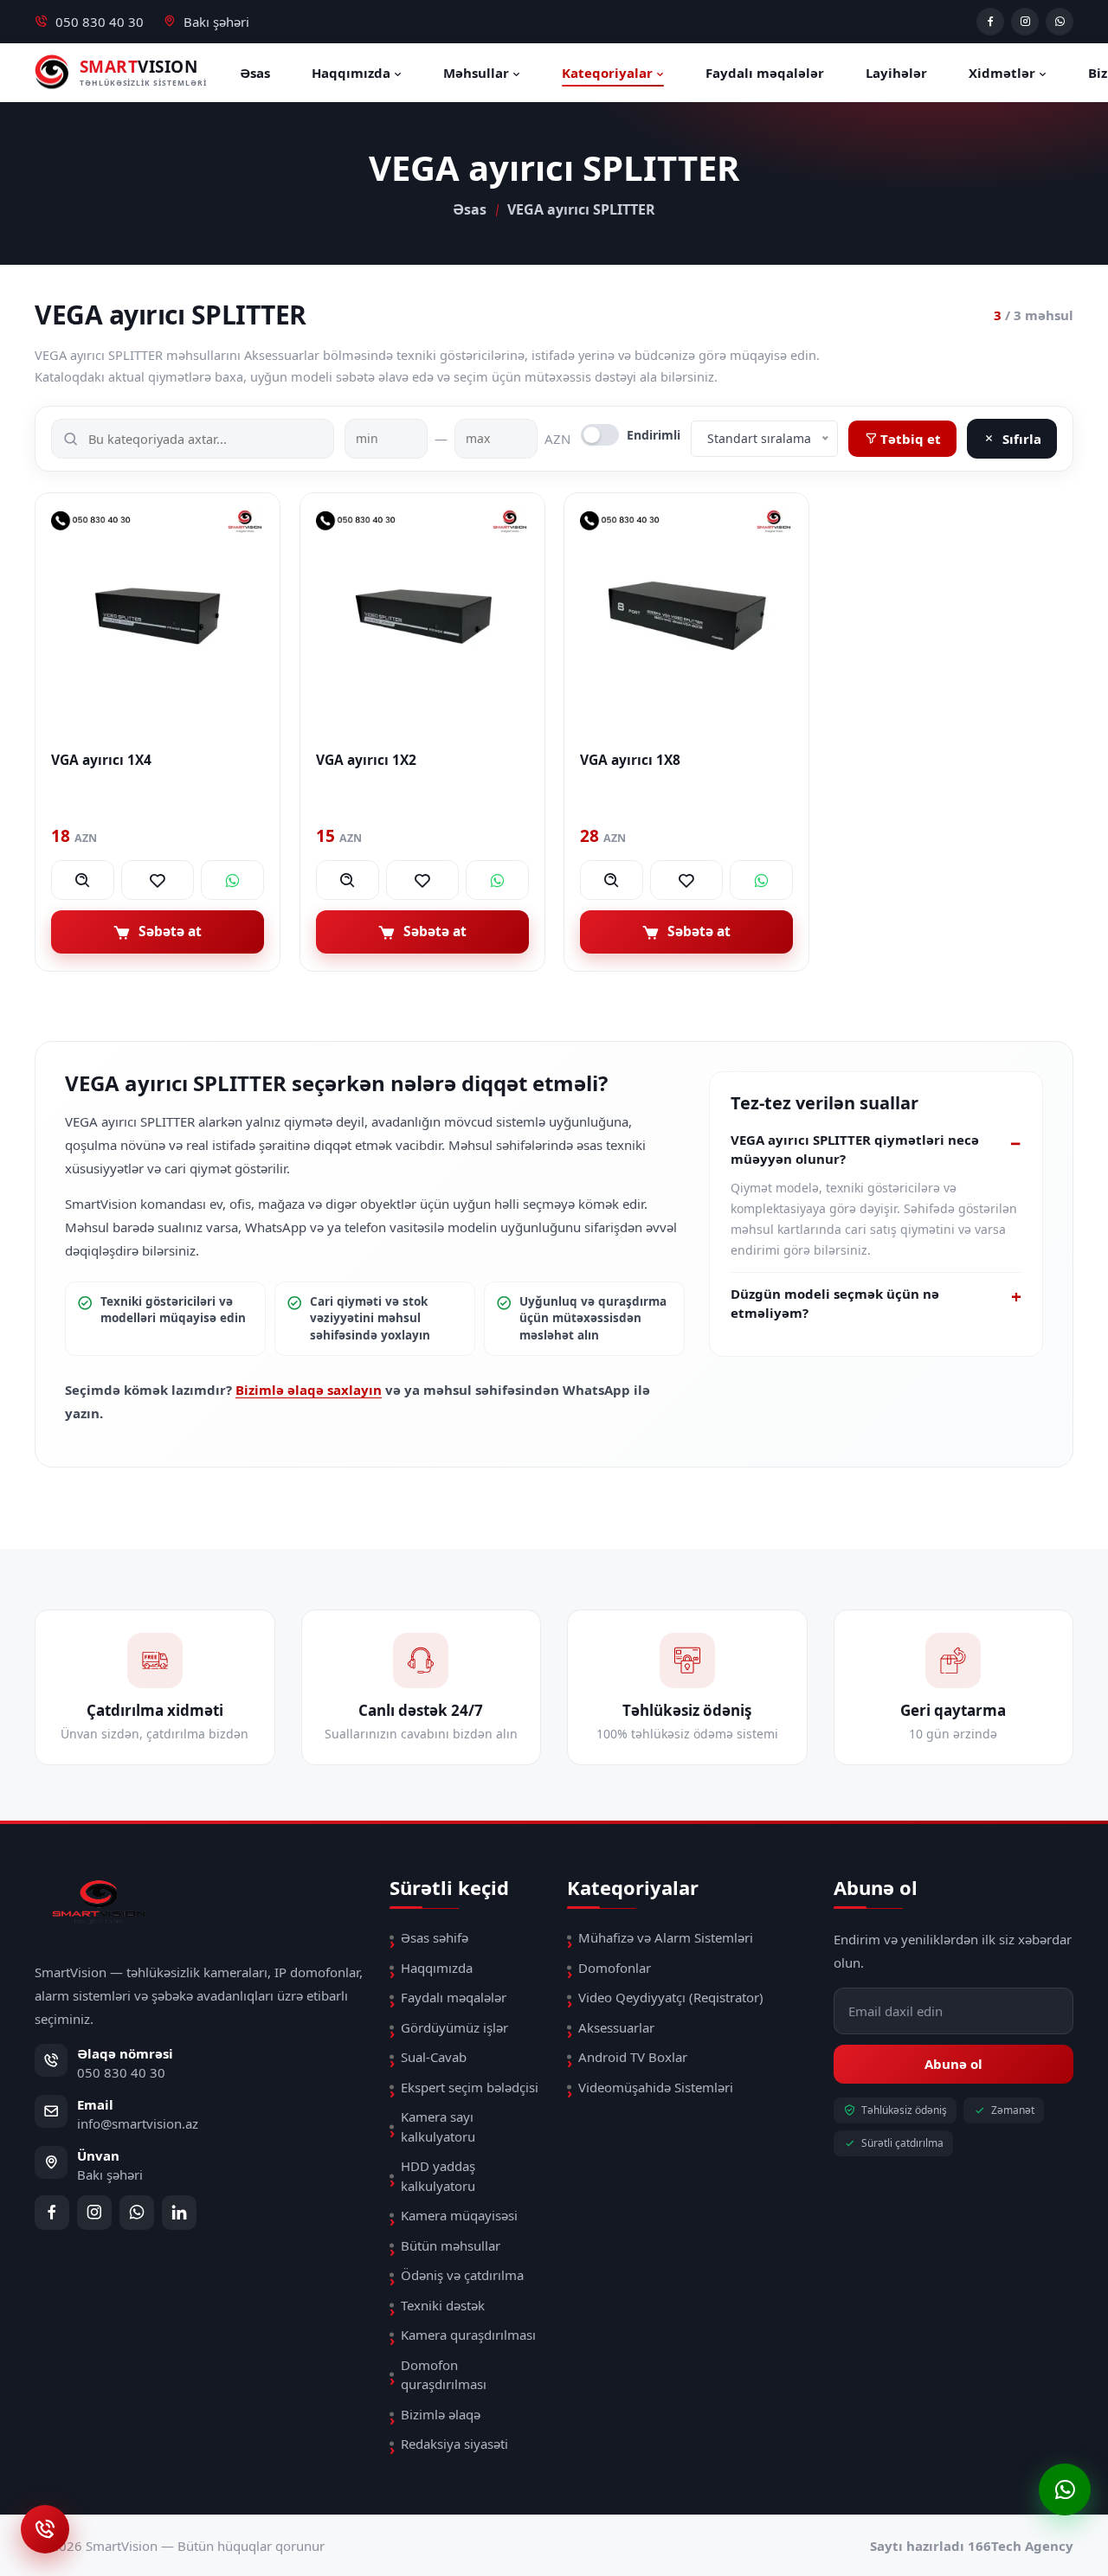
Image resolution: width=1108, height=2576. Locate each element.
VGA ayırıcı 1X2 (366, 759)
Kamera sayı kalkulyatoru (438, 2126)
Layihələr (896, 73)
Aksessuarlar (616, 2027)
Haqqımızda (353, 73)
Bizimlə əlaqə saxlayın (309, 1390)
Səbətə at (170, 931)
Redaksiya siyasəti (454, 2444)
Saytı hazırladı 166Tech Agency (972, 2546)
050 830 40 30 (100, 22)
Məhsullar (478, 73)
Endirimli (654, 435)
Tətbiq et (909, 439)
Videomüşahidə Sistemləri (656, 2087)
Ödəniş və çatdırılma (462, 2275)
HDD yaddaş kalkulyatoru (438, 2176)
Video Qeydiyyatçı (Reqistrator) (671, 1997)
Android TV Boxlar (633, 2057)
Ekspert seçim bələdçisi (470, 2087)
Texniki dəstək (443, 2305)
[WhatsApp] (1060, 22)
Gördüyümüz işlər (454, 2027)
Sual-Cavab (434, 2057)
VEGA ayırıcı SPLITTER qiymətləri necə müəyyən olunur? (855, 1149)
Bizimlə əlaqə (441, 2414)
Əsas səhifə (435, 1937)
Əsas (255, 73)
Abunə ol (953, 2064)
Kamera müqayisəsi (459, 2215)
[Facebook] (990, 22)
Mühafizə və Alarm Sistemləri (666, 1937)
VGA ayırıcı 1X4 (101, 759)
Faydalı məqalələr (765, 73)
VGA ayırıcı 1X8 (630, 759)
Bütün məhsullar (451, 2245)
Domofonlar (615, 1968)
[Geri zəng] (45, 2529)
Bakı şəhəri (216, 22)
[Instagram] (1025, 22)
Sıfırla (1022, 439)
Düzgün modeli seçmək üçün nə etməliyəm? (835, 1303)
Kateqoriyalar (609, 73)
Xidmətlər (1004, 73)
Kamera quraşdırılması (468, 2335)
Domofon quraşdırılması (444, 2375)
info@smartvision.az (138, 2123)
